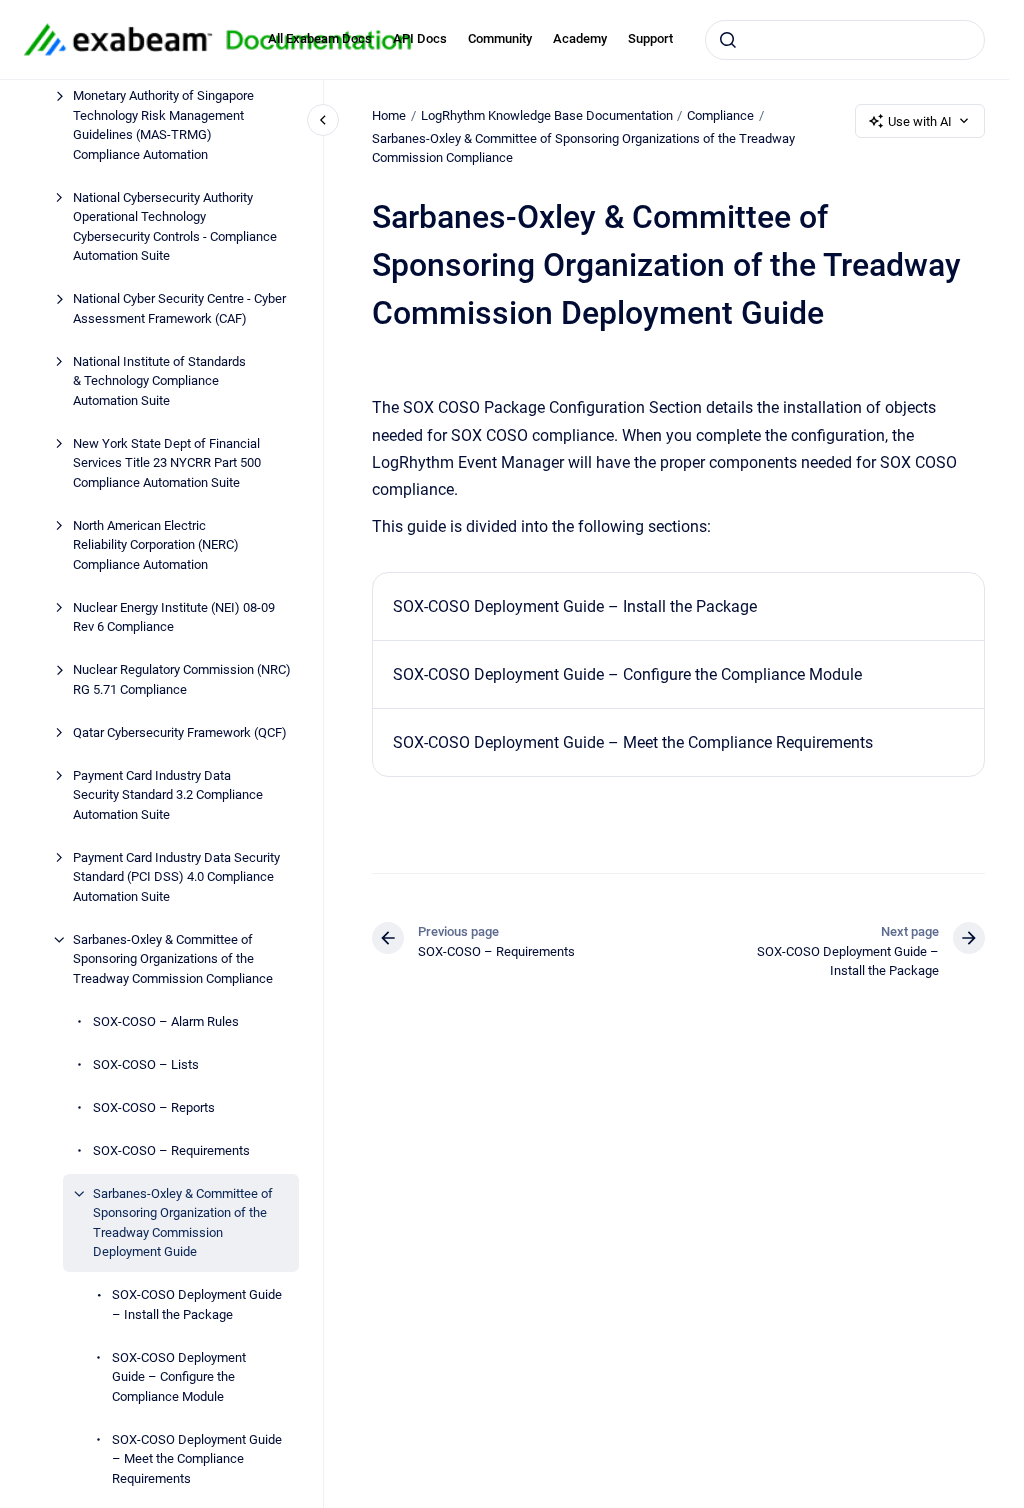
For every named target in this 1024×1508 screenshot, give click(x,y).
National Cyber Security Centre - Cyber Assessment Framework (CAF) (179, 308)
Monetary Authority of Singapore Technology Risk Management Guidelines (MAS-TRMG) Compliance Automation (163, 125)
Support (650, 38)
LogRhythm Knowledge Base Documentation (547, 115)
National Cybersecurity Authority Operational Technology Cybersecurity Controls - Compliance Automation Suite (175, 227)
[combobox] (845, 40)
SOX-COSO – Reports (154, 1107)
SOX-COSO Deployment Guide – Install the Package (197, 1304)
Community (500, 38)
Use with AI (920, 121)
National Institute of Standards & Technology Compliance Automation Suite (159, 381)
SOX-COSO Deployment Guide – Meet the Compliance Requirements (197, 1459)
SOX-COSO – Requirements (171, 1150)
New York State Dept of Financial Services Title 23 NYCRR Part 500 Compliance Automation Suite (167, 463)
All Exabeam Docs (320, 38)
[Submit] (728, 40)
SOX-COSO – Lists (146, 1064)
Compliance (720, 115)
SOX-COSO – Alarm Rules (166, 1021)
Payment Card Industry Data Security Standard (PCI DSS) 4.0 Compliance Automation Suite (176, 877)
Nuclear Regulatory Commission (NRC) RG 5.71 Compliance (182, 679)
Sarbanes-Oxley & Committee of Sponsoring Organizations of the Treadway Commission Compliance (173, 959)
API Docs (420, 38)
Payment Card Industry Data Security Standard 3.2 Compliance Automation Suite (168, 795)
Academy (580, 38)
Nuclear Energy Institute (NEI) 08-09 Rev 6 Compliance (174, 617)
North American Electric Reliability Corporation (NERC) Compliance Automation (156, 545)
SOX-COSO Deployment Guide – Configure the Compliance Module (179, 1377)
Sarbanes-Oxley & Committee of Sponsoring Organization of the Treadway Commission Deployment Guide (183, 1223)
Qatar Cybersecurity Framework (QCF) (180, 732)
